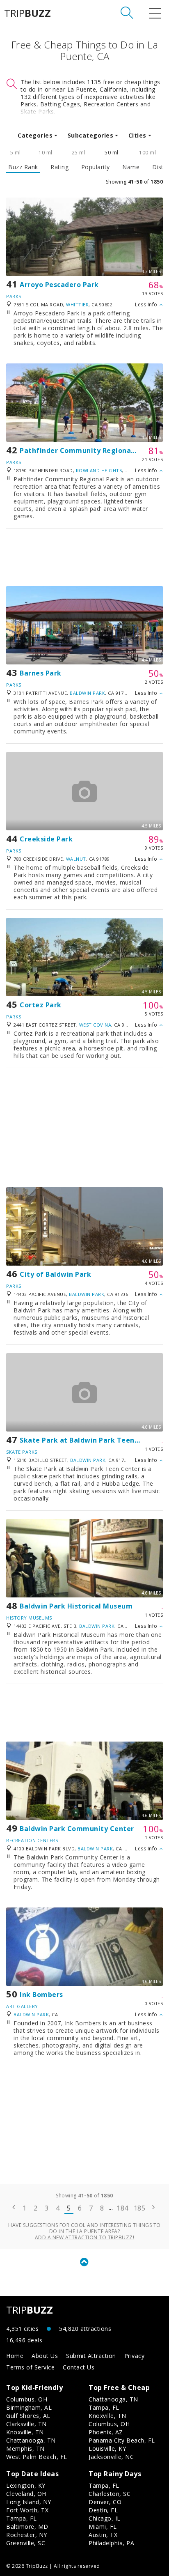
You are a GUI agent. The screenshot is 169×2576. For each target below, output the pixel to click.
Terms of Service (30, 2367)
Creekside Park (46, 839)
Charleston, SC (110, 2494)
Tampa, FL (104, 2407)
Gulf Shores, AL (28, 2416)
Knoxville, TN (25, 2432)
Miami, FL (103, 2527)
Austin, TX (103, 2535)
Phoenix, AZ (106, 2432)
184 (122, 2208)
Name (131, 167)
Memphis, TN (25, 2448)
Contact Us (79, 2367)
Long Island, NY (29, 2502)
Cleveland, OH (26, 2494)
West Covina (95, 1025)
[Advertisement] (84, 557)
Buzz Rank (23, 167)
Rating (59, 167)
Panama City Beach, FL (122, 2440)
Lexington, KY (26, 2485)
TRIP (27, 13)
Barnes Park (41, 673)
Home (15, 2356)
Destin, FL (103, 2510)
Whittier (77, 304)
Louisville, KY (107, 2448)
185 (140, 2208)
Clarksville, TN (26, 2424)
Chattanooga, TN (31, 2440)
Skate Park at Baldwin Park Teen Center (90, 1440)
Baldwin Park (87, 693)
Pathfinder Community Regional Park (85, 450)
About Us (45, 2356)
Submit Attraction (91, 2356)
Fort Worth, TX (27, 2510)
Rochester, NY (27, 2535)
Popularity (96, 167)
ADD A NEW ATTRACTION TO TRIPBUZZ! (85, 2237)
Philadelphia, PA (111, 2543)
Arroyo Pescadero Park (59, 285)
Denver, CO (105, 2502)
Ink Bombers (41, 1995)
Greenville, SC (26, 2543)
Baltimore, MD (27, 2527)
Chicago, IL (105, 2518)
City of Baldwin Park (55, 1274)
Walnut (76, 859)
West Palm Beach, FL (37, 2457)
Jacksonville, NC (111, 2457)
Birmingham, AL (29, 2407)
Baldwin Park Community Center (77, 1829)
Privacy (135, 2356)
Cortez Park (41, 1005)
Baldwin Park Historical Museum (76, 1606)
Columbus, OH (27, 2399)
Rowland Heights (99, 470)
